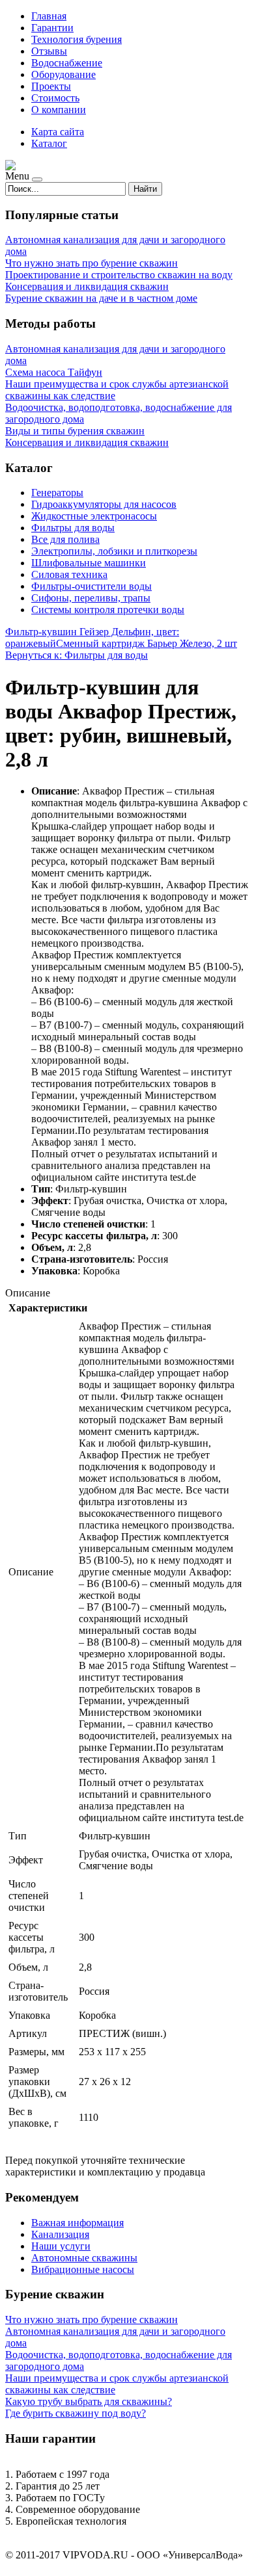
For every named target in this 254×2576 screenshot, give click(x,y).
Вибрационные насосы (83, 2269)
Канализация (60, 2234)
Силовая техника (69, 574)
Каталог (49, 143)
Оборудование (63, 74)
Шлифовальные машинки (89, 563)
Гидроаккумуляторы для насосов (104, 504)
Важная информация (78, 2223)
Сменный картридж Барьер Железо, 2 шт (147, 643)
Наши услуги (61, 2246)
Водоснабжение (67, 63)
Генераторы (57, 493)
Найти (145, 189)
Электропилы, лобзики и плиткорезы (114, 551)
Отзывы (49, 51)
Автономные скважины (84, 2258)
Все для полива (65, 539)
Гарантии (52, 28)
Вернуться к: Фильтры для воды (77, 655)
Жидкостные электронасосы (94, 516)
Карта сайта (58, 132)
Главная (49, 16)
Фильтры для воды (73, 528)
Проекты (51, 86)
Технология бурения (77, 39)
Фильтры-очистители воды (92, 586)
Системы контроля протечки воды (108, 610)
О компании (59, 110)
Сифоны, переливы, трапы (91, 598)
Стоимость (55, 98)
